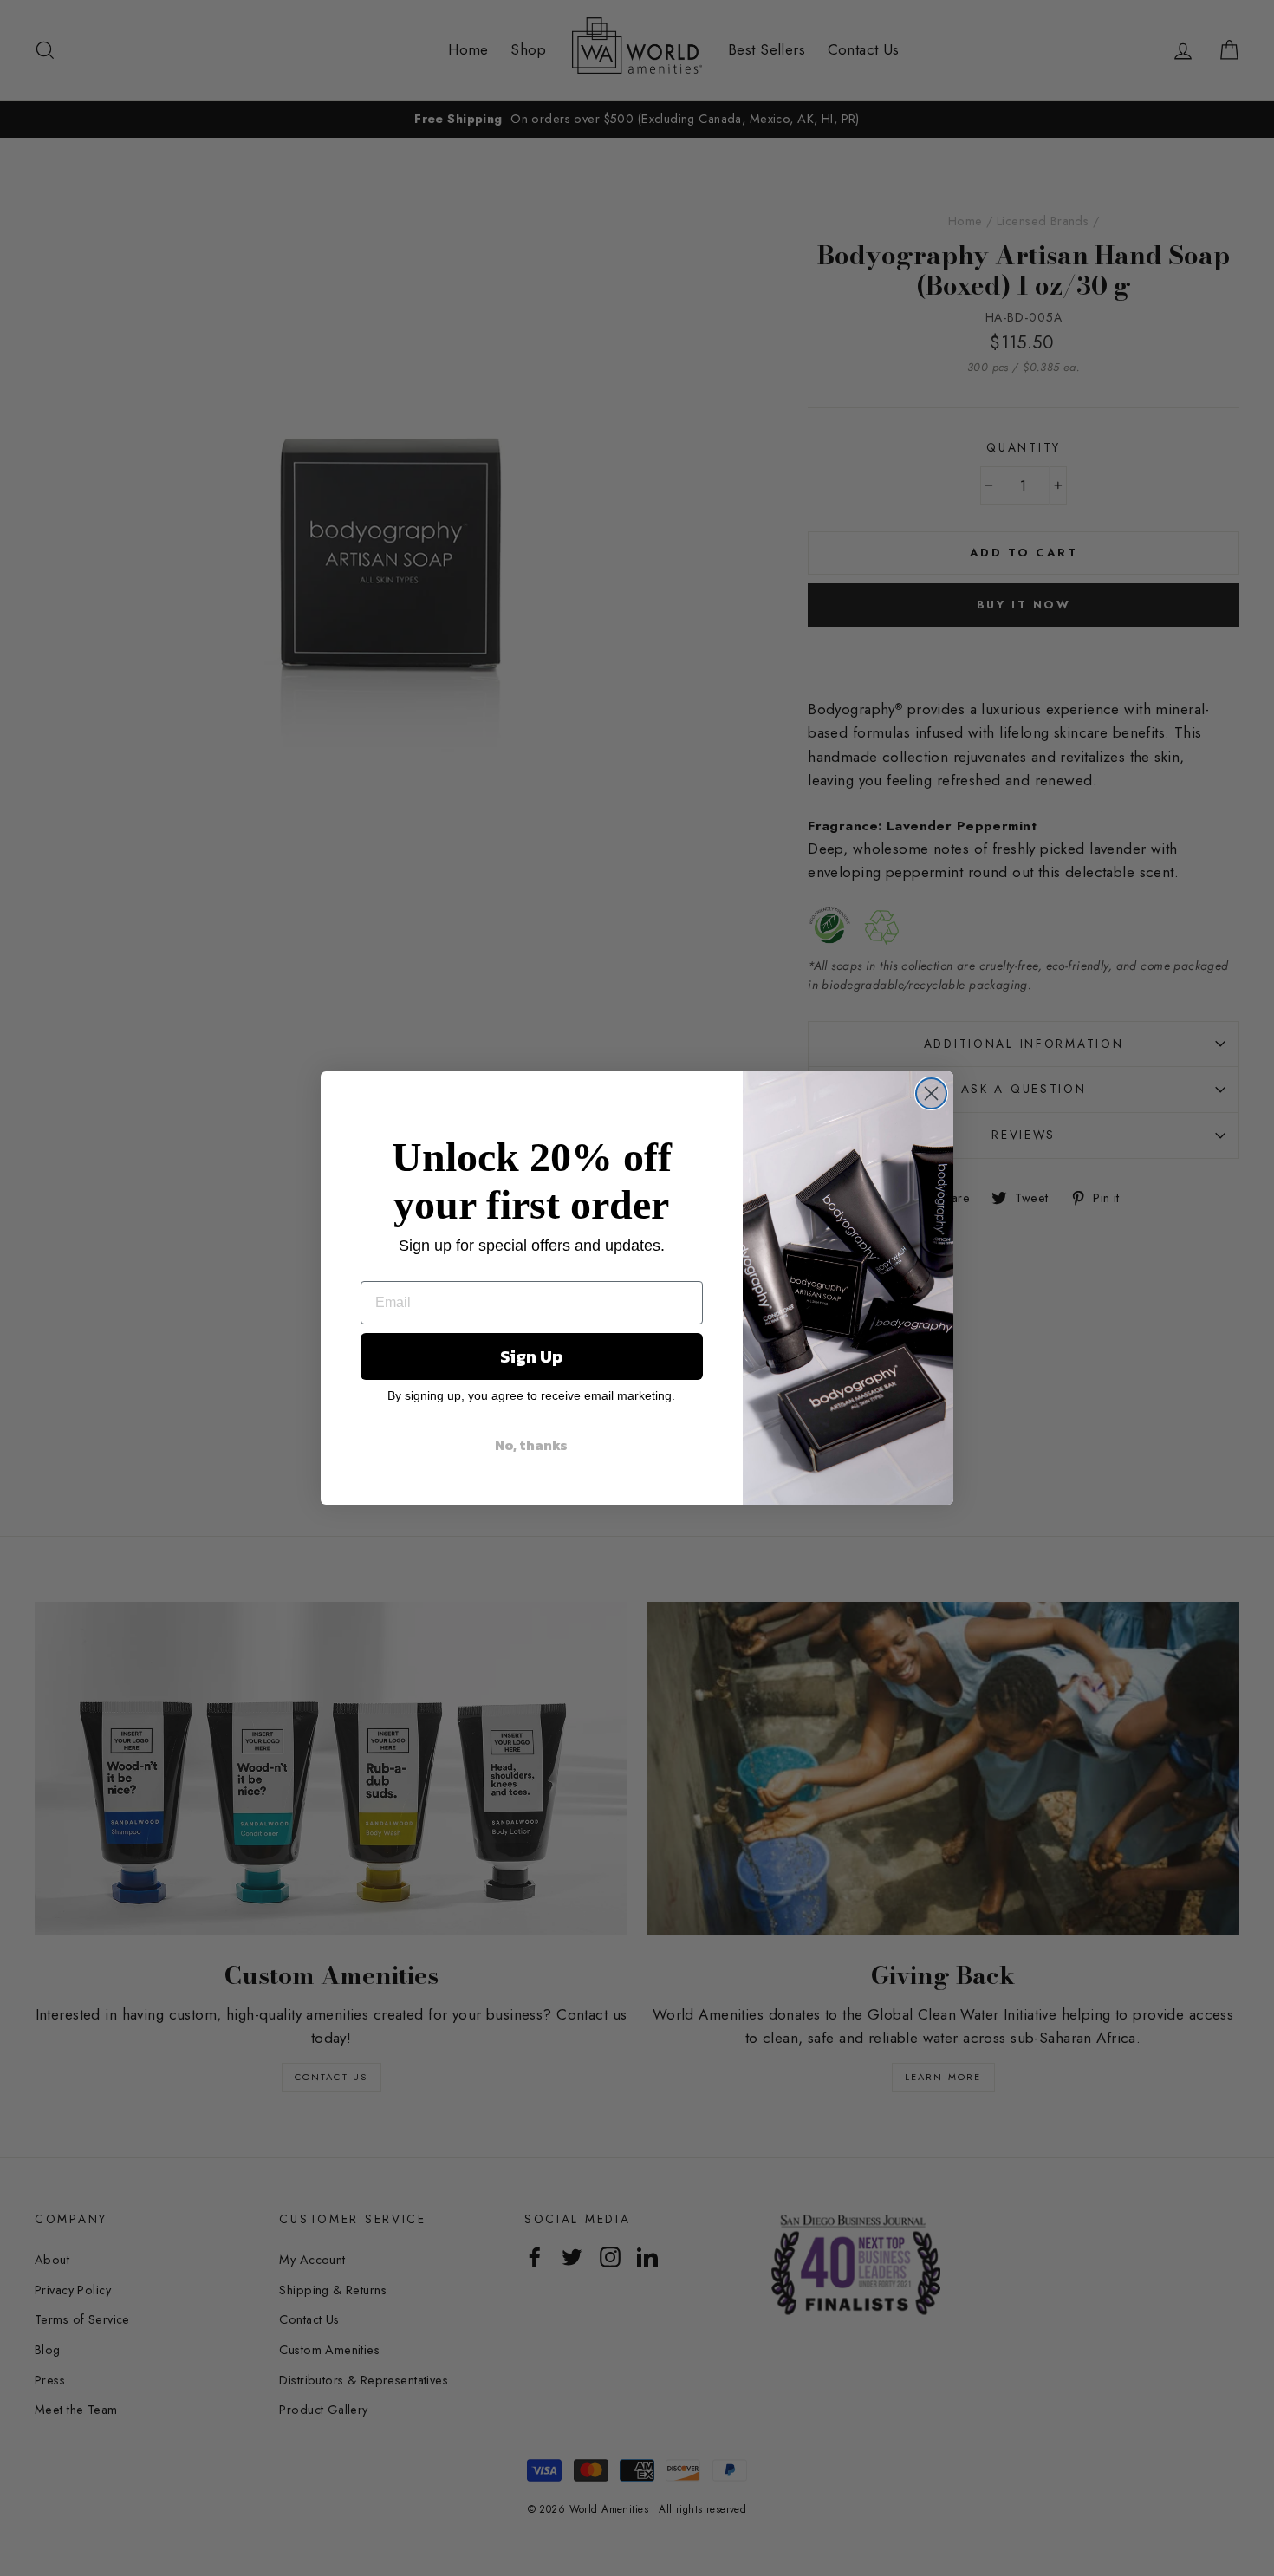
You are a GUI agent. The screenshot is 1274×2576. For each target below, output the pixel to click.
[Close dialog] (931, 1093)
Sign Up (531, 1356)
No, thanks (531, 1445)
